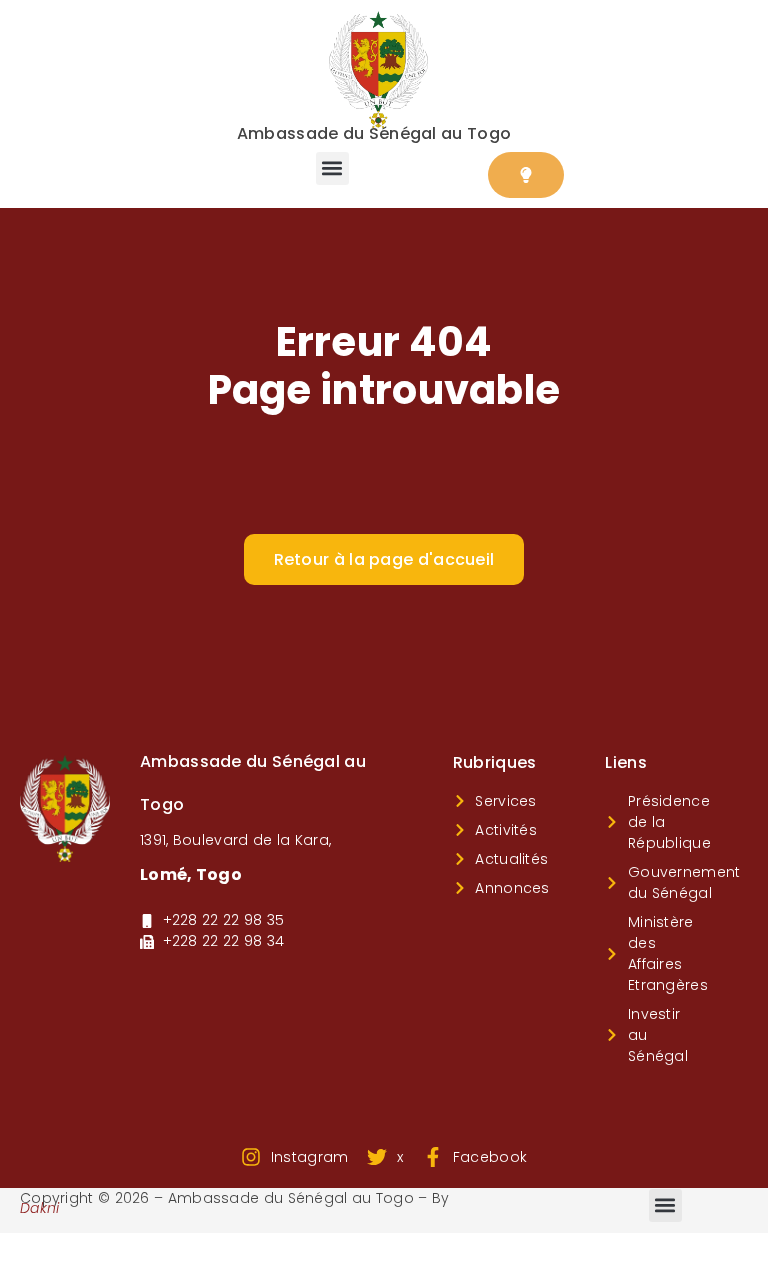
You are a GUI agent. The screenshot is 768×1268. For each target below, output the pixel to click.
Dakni (40, 1208)
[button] (332, 168)
